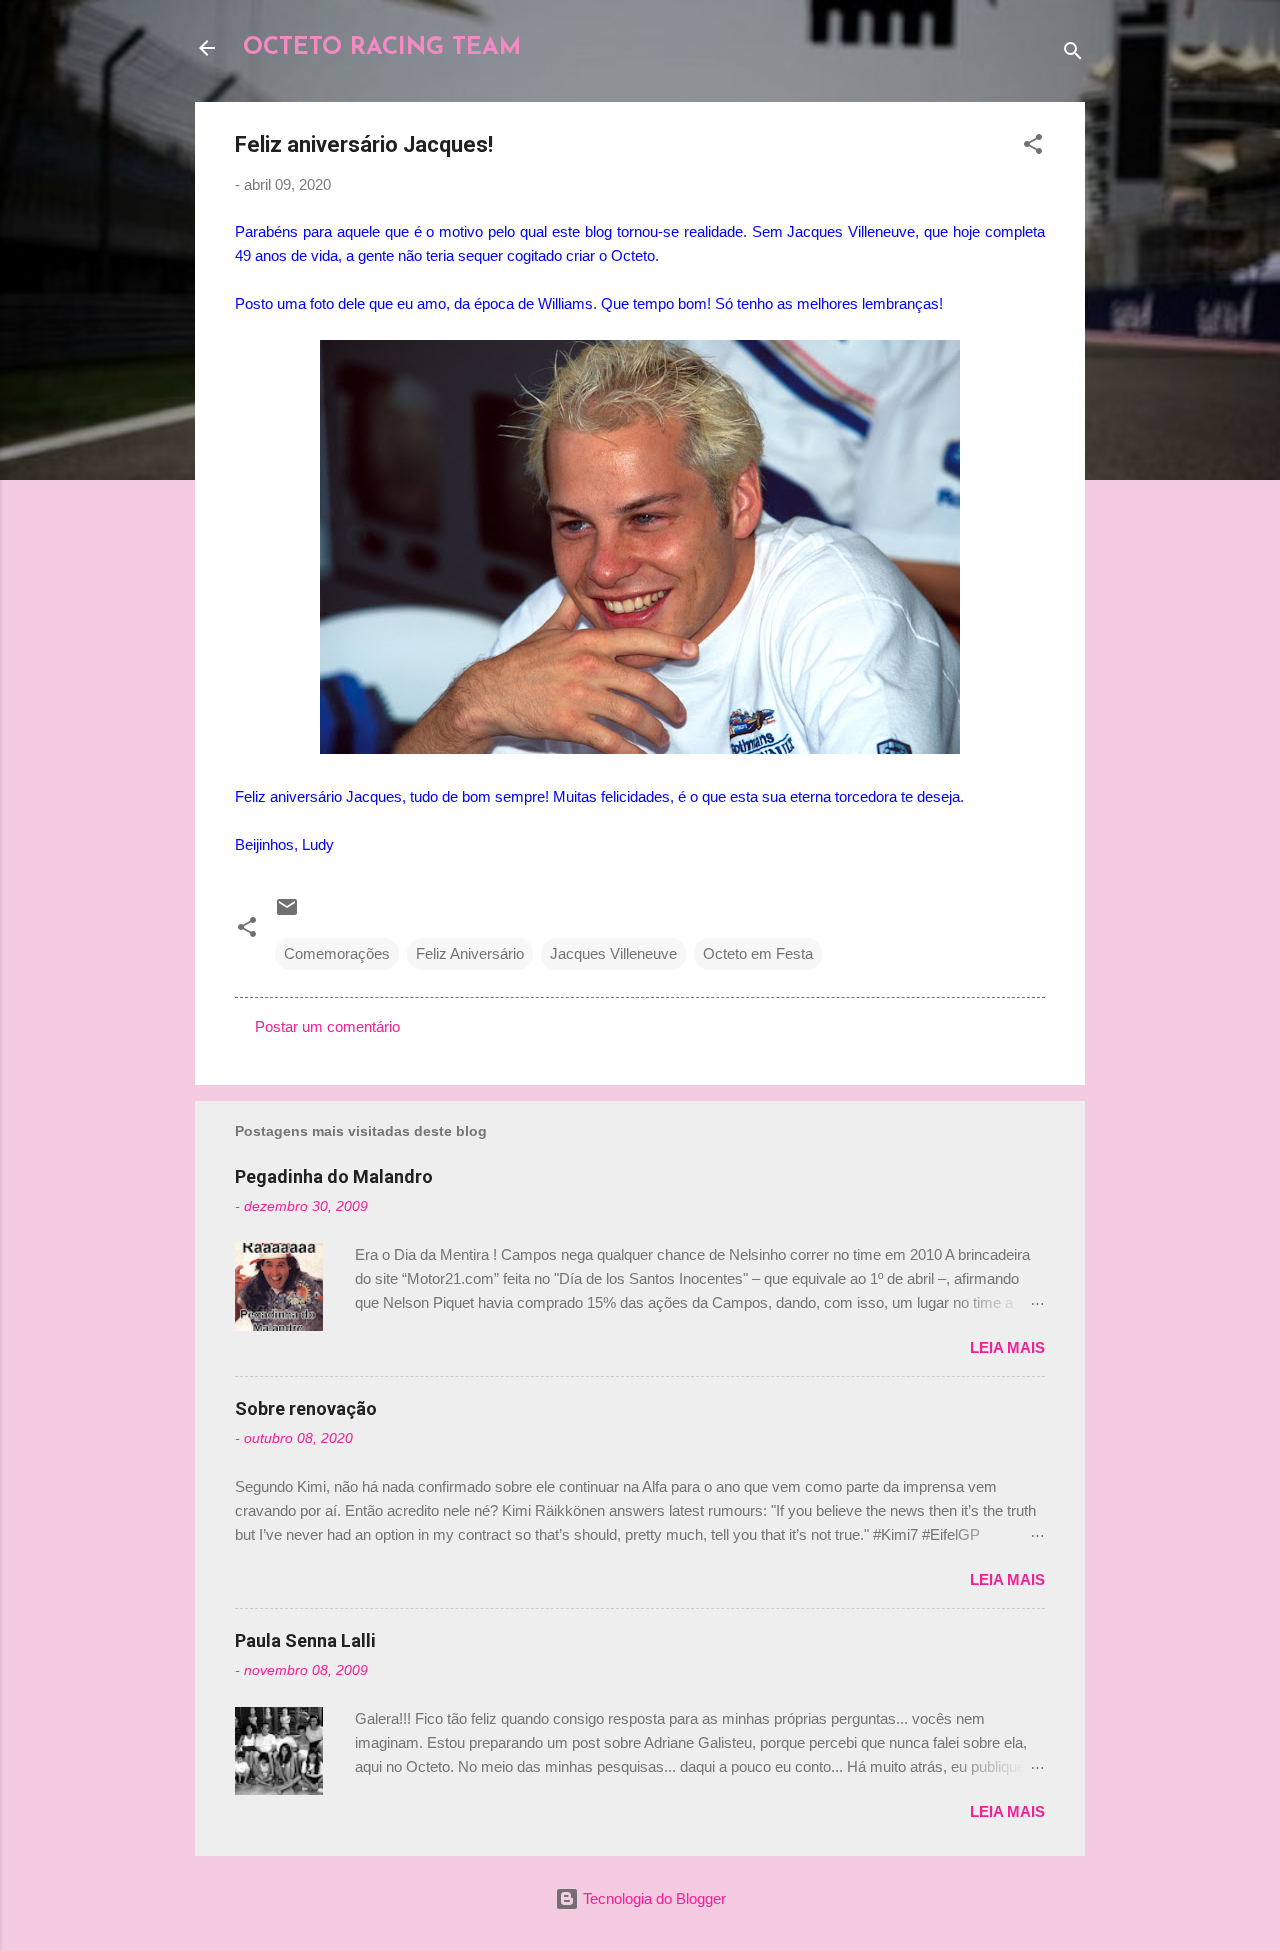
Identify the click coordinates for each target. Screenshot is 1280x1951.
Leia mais (1007, 1347)
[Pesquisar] (1073, 54)
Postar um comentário (327, 1026)
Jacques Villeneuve (613, 953)
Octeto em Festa (758, 953)
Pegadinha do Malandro (334, 1176)
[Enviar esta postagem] (287, 913)
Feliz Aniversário (470, 953)
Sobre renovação (306, 1408)
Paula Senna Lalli (305, 1640)
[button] (1033, 147)
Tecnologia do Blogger (652, 1898)
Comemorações (337, 953)
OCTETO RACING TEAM (382, 48)
